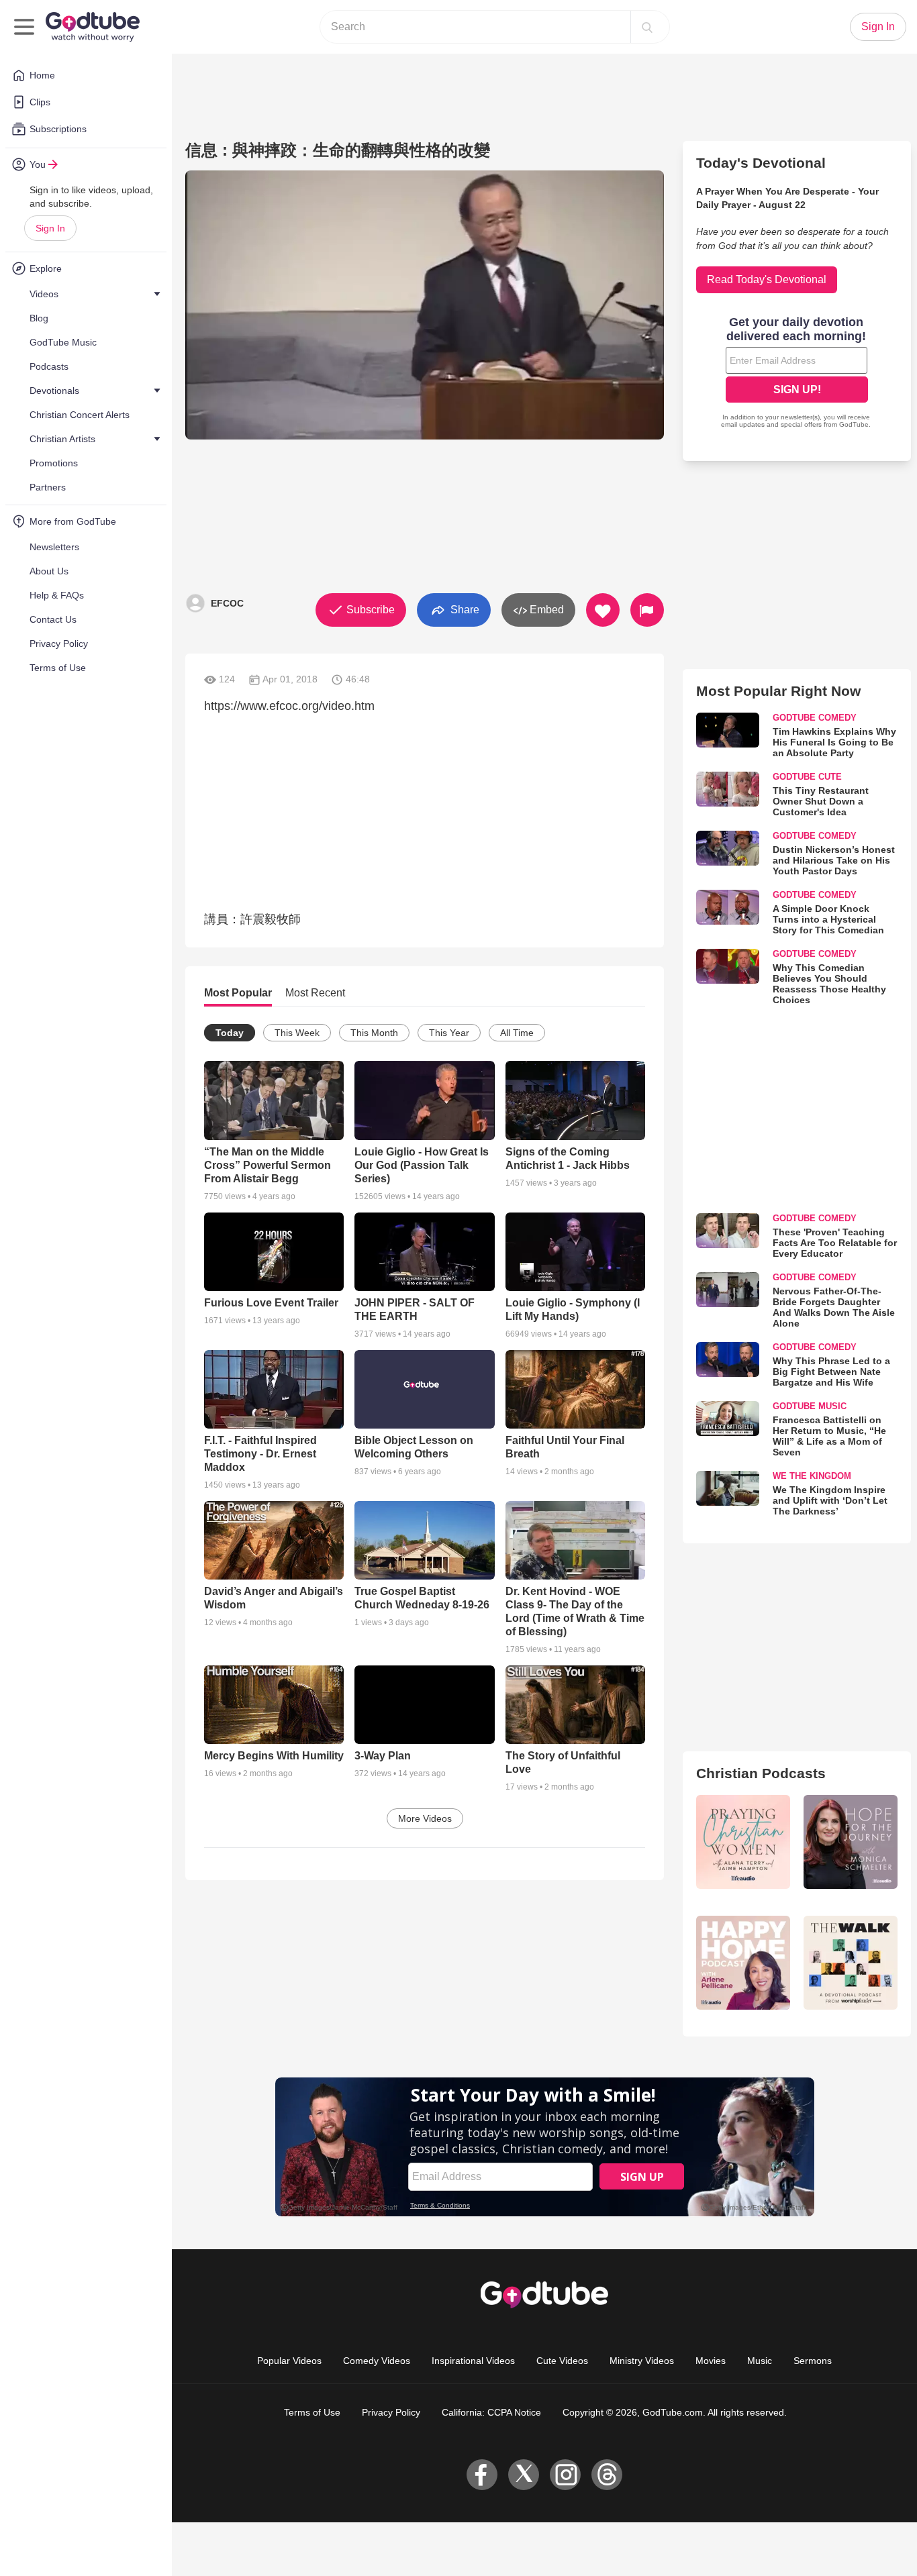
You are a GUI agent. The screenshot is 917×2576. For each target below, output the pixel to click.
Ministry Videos (642, 2361)
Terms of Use (312, 2412)
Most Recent (315, 993)
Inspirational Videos (473, 2361)
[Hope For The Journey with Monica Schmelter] (851, 1842)
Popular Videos (289, 2361)
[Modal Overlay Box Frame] (797, 374)
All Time (517, 1033)
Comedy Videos (377, 2361)
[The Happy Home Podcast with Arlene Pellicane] (743, 1963)
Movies (711, 2361)
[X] (524, 2475)
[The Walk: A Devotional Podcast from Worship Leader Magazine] (851, 1963)
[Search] (647, 27)
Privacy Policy (391, 2412)
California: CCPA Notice (491, 2412)
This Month (374, 1033)
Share (464, 609)
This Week (297, 1033)
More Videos (425, 1818)
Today (230, 1033)
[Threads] (607, 2475)
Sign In (50, 228)
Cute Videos (562, 2361)
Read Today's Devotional (767, 279)
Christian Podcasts (761, 1773)
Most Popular (238, 993)
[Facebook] (482, 2475)
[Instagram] (565, 2475)
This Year (449, 1033)
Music (760, 2361)
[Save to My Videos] (603, 610)
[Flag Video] (647, 610)
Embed (545, 610)
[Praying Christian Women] (743, 1842)
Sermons (813, 2361)
